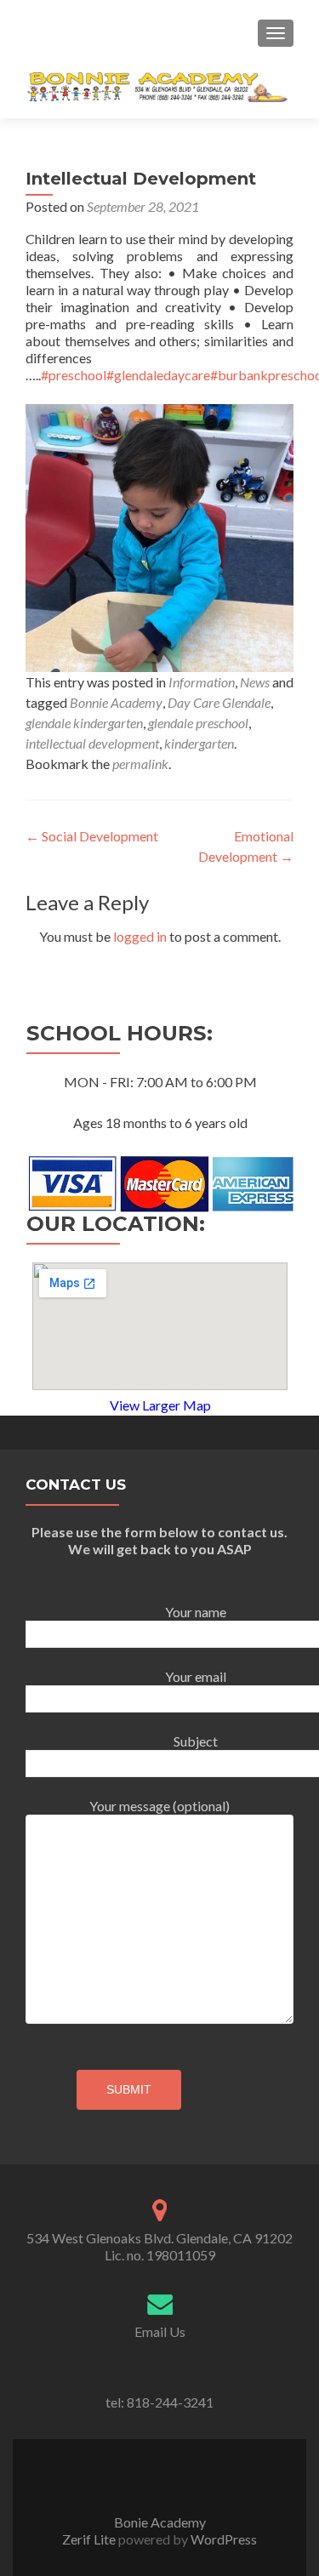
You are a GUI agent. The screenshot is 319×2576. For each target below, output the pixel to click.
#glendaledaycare (158, 375)
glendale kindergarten (84, 723)
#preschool (74, 375)
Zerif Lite (90, 2539)
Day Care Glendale (219, 702)
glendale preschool (198, 723)
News (255, 682)
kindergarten (199, 743)
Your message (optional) (159, 1806)
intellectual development (92, 743)
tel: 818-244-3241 (159, 2402)
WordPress (222, 2539)
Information (202, 682)
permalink (140, 764)
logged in (140, 936)
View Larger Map (160, 1405)
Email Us (160, 2331)
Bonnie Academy (116, 702)
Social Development (92, 836)
